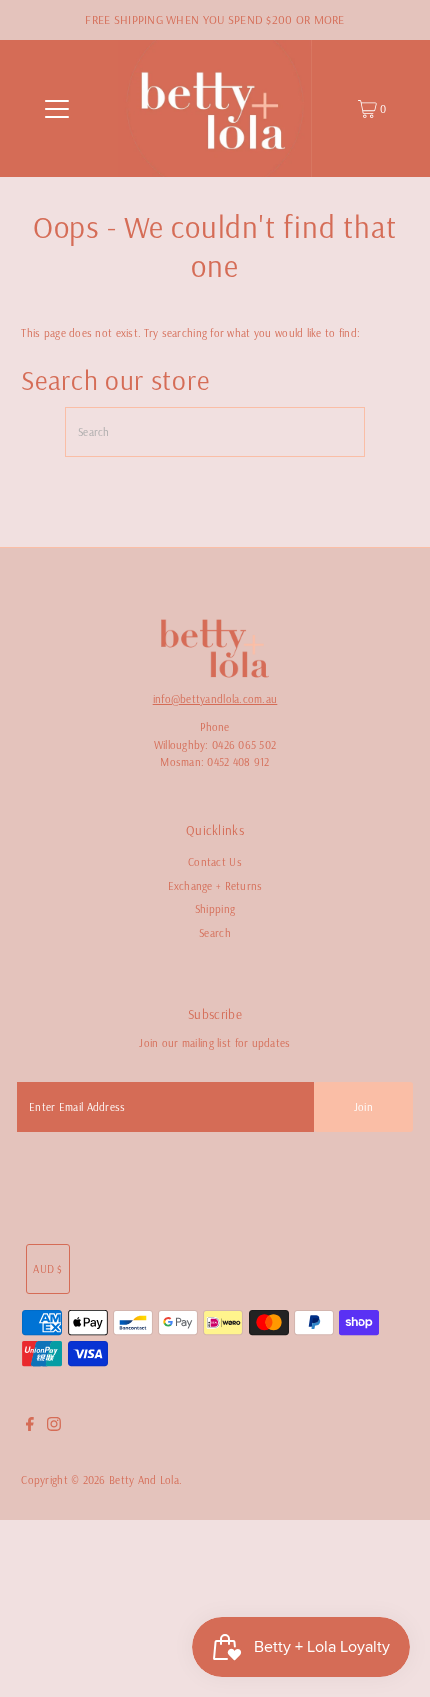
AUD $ (47, 1269)
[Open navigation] (57, 109)
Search (215, 933)
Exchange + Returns (215, 886)
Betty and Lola (144, 1480)
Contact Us (215, 862)
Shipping (215, 909)
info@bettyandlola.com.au (215, 699)
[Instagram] (54, 1427)
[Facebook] (30, 1427)
